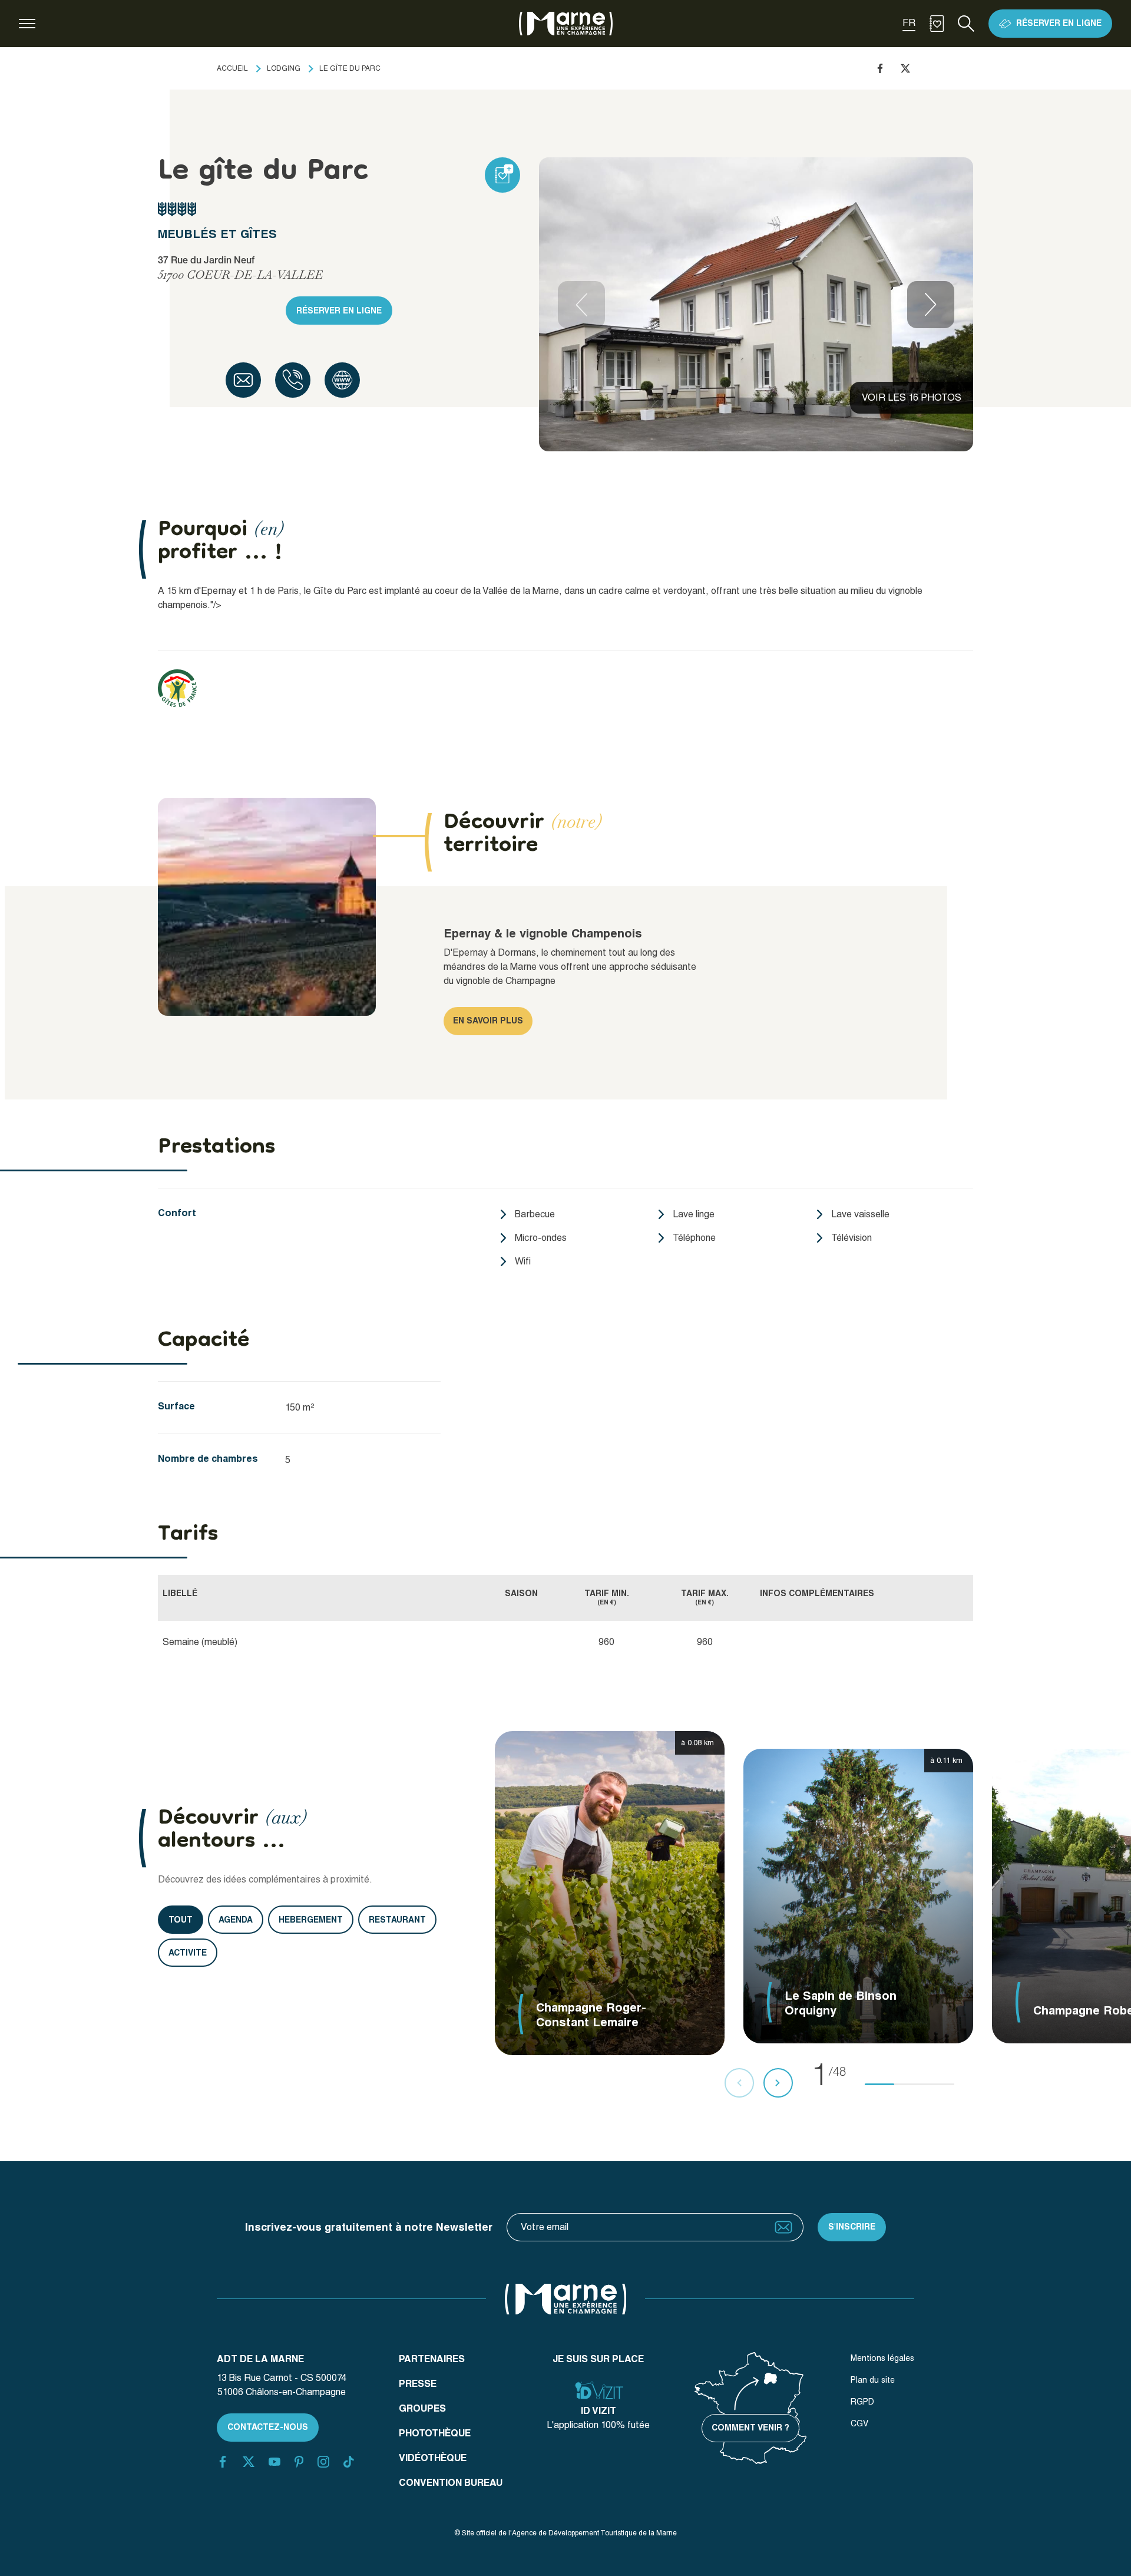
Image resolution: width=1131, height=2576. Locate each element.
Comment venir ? (750, 2428)
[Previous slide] (581, 305)
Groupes (422, 2408)
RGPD (862, 2402)
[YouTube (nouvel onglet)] (275, 2462)
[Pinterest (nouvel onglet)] (299, 2462)
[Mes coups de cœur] (937, 24)
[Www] (342, 380)
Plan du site (873, 2380)
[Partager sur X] (905, 68)
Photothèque (435, 2433)
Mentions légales (882, 2358)
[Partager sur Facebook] (880, 68)
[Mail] (243, 380)
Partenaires (432, 2359)
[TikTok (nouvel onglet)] (349, 2462)
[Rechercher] (966, 24)
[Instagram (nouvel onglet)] (323, 2462)
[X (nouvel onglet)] (249, 2462)
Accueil (232, 68)
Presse (418, 2384)
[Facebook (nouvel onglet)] (223, 2462)
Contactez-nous (268, 2427)
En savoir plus (488, 1021)
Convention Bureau (451, 2483)
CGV (859, 2423)
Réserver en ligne (339, 311)
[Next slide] (931, 305)
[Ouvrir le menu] (27, 24)
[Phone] (293, 380)
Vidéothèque (433, 2458)
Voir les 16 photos (912, 397)
